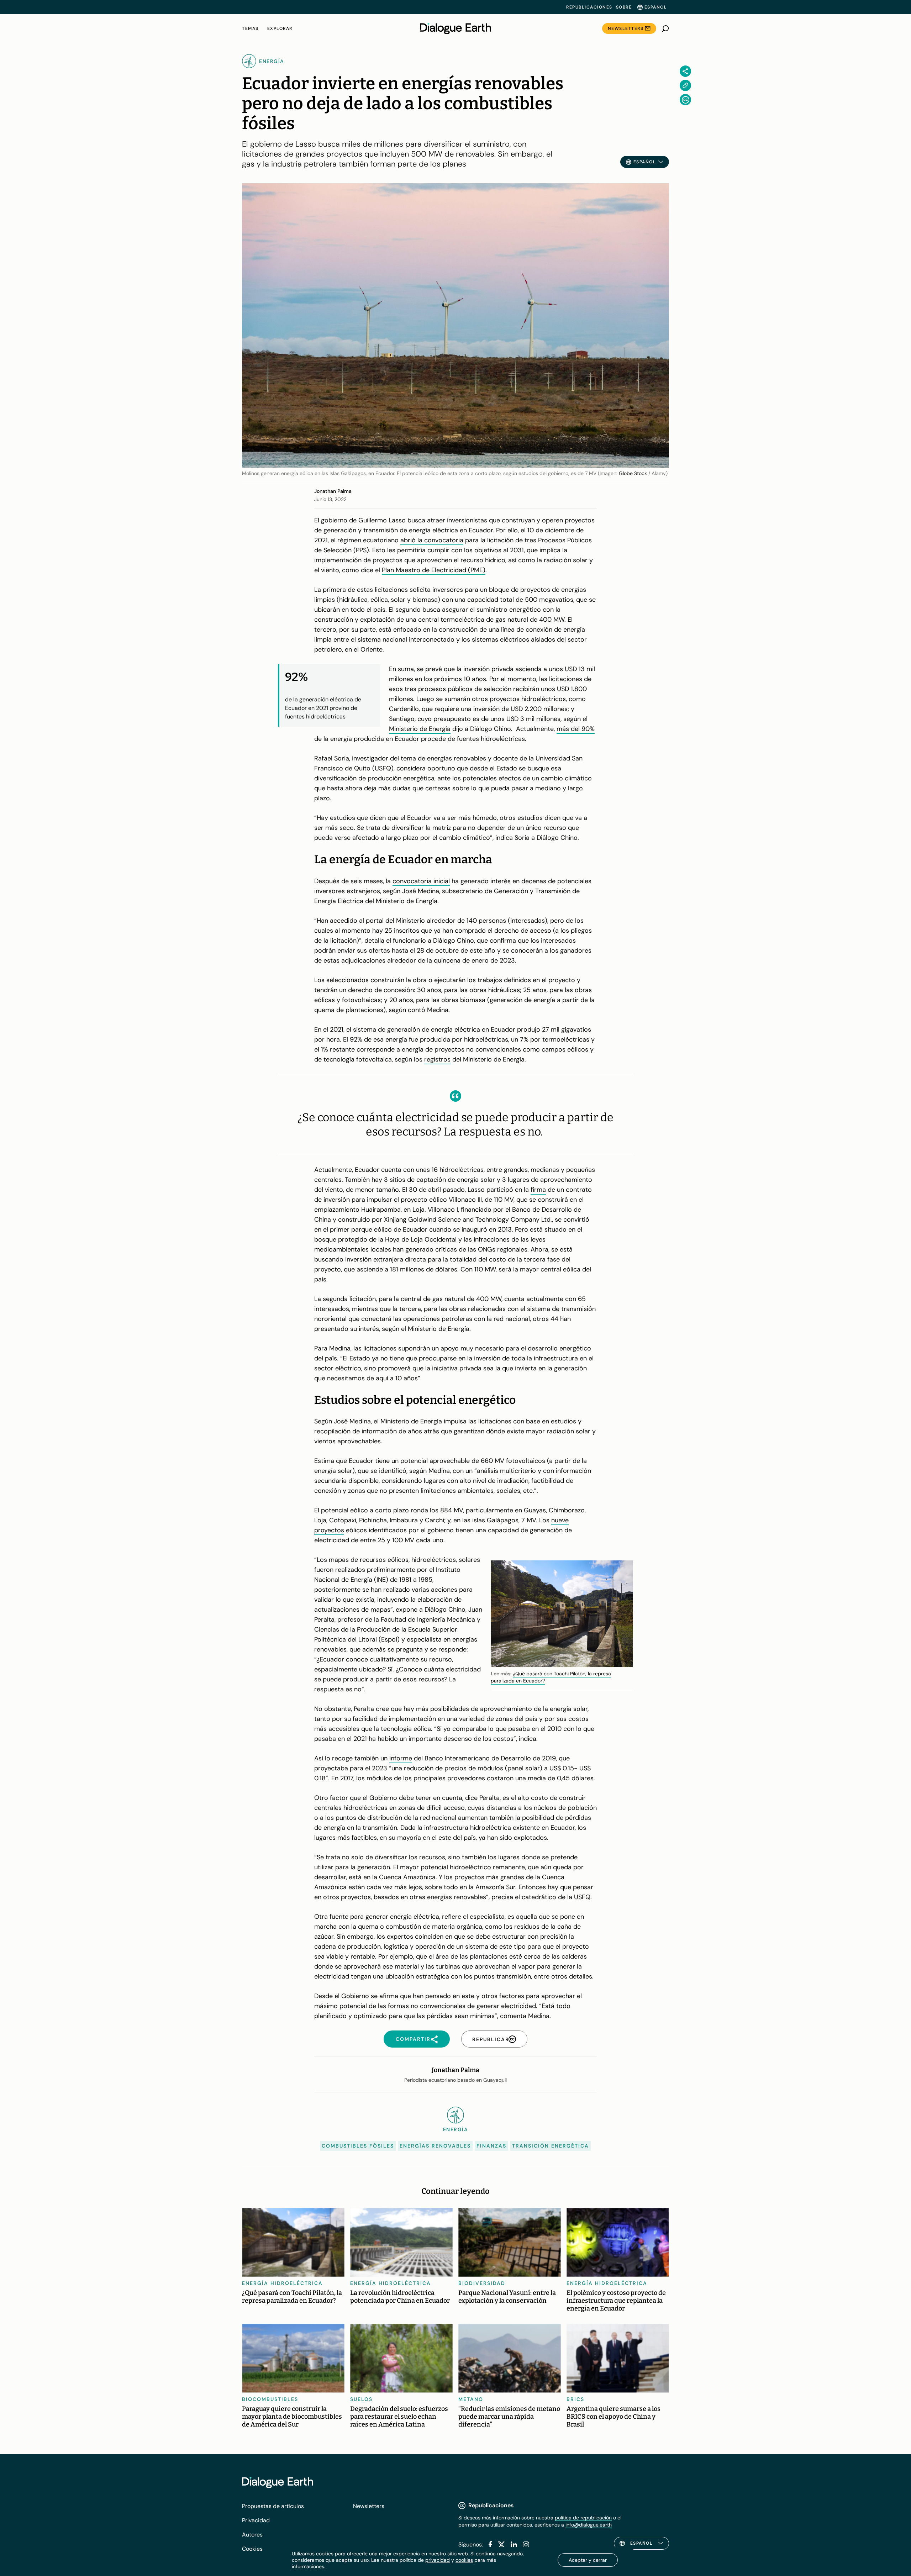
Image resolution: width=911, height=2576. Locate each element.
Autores (252, 2535)
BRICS (575, 2399)
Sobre (624, 7)
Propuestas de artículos (273, 2506)
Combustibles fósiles (358, 2146)
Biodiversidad (482, 2283)
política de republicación (583, 2518)
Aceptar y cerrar (588, 2560)
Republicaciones (589, 7)
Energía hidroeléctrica (282, 2283)
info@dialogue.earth (589, 2525)
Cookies (252, 2549)
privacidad (438, 2560)
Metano (471, 2399)
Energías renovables (435, 2146)
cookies (464, 2560)
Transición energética (551, 2146)
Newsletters (626, 28)
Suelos (361, 2399)
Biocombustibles (270, 2399)
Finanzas (491, 2146)
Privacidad (256, 2520)
